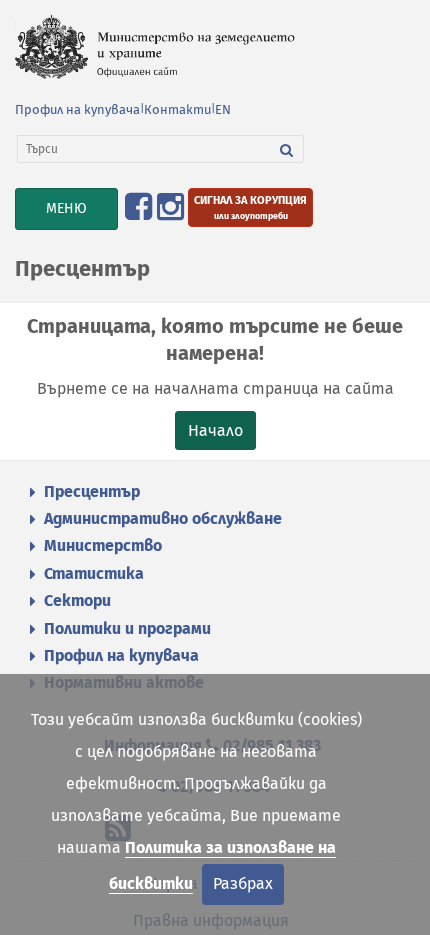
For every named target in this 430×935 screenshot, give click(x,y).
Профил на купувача (77, 109)
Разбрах (243, 883)
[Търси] (287, 149)
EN (223, 109)
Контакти (177, 109)
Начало (215, 430)
